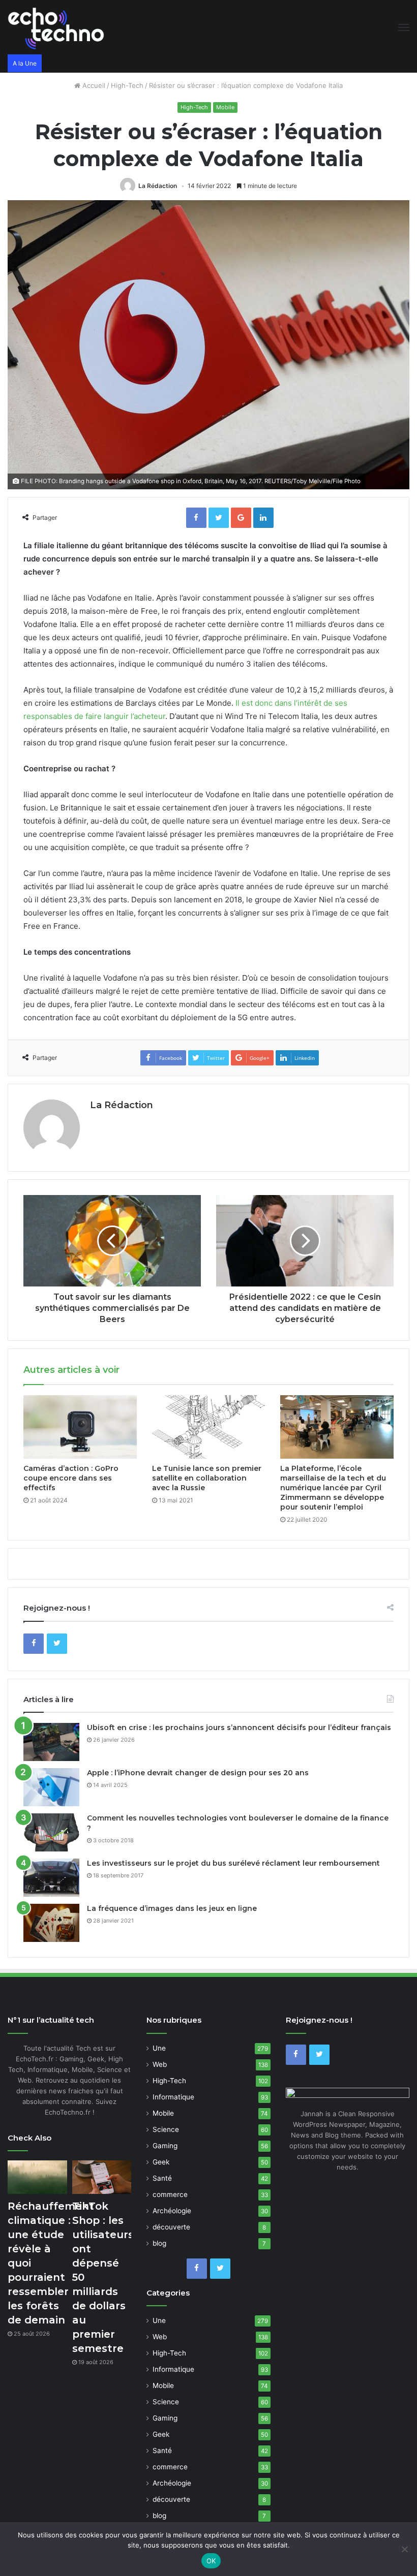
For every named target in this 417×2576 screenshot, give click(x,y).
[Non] (404, 2549)
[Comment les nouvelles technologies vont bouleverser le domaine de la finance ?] (51, 1832)
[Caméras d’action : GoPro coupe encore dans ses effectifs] (80, 1427)
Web (160, 2064)
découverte (171, 2227)
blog (159, 2243)
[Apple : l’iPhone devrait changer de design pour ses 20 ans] (51, 1787)
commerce (170, 2194)
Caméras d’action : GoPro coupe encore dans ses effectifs (71, 1478)
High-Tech (127, 85)
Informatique (173, 2097)
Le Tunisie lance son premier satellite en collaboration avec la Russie (207, 1478)
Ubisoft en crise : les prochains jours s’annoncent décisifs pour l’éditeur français (239, 1727)
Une (159, 2048)
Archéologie (172, 2211)
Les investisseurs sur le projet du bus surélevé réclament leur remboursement (233, 1863)
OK (211, 2561)
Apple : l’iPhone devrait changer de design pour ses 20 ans (198, 1773)
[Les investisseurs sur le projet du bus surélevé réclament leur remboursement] (51, 1878)
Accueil (93, 85)
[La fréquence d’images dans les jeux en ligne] (51, 1923)
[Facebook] (34, 1644)
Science (166, 2129)
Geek (161, 2162)
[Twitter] (57, 1644)
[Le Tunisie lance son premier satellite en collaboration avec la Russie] (209, 1427)
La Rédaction (158, 186)
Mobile (225, 107)
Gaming (165, 2146)
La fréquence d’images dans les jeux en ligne (172, 1908)
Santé (162, 2178)
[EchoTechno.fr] (56, 27)
